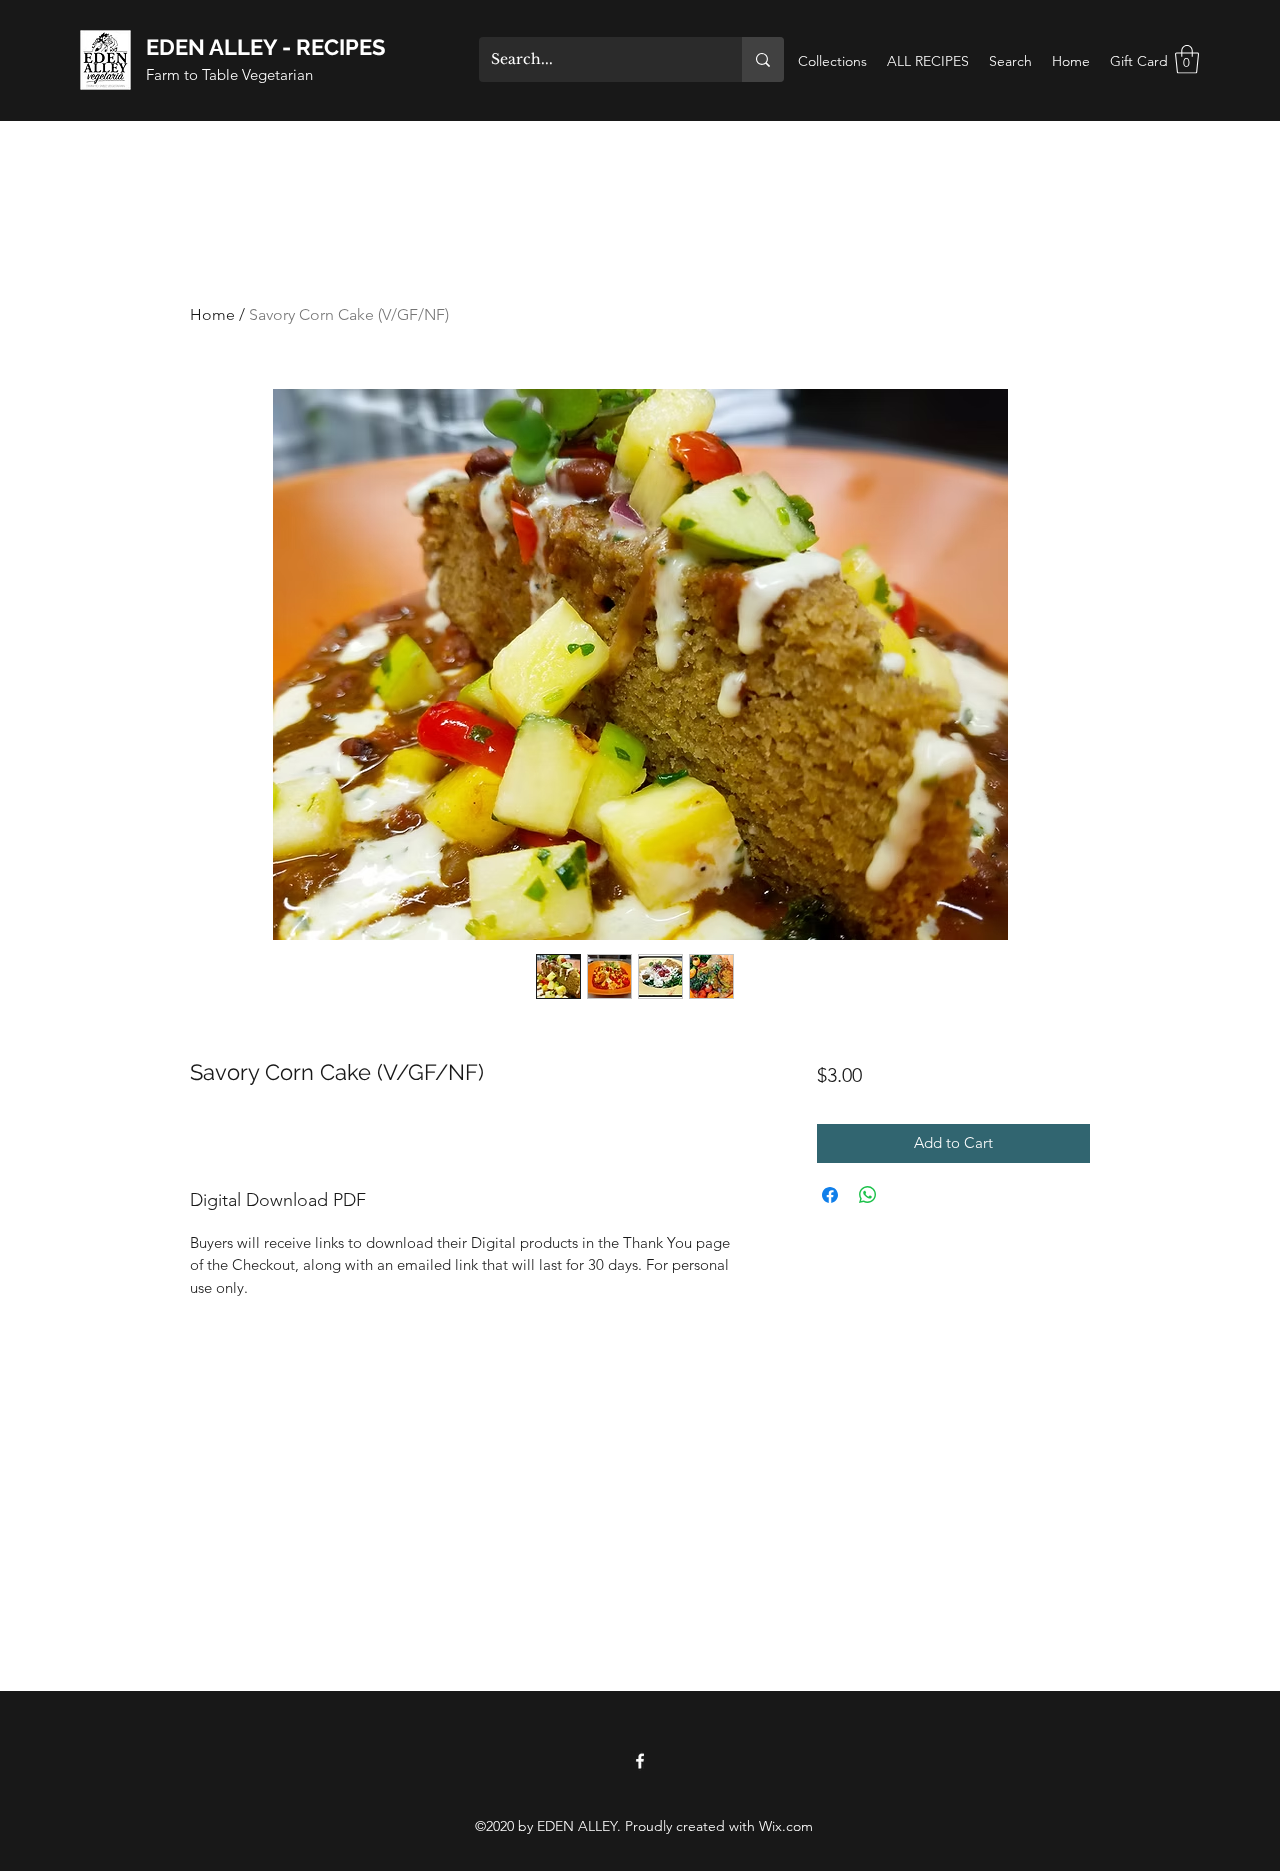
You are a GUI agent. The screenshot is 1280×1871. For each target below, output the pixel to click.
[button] (1187, 59)
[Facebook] (640, 1761)
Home (212, 314)
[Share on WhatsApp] (868, 1195)
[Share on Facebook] (830, 1195)
